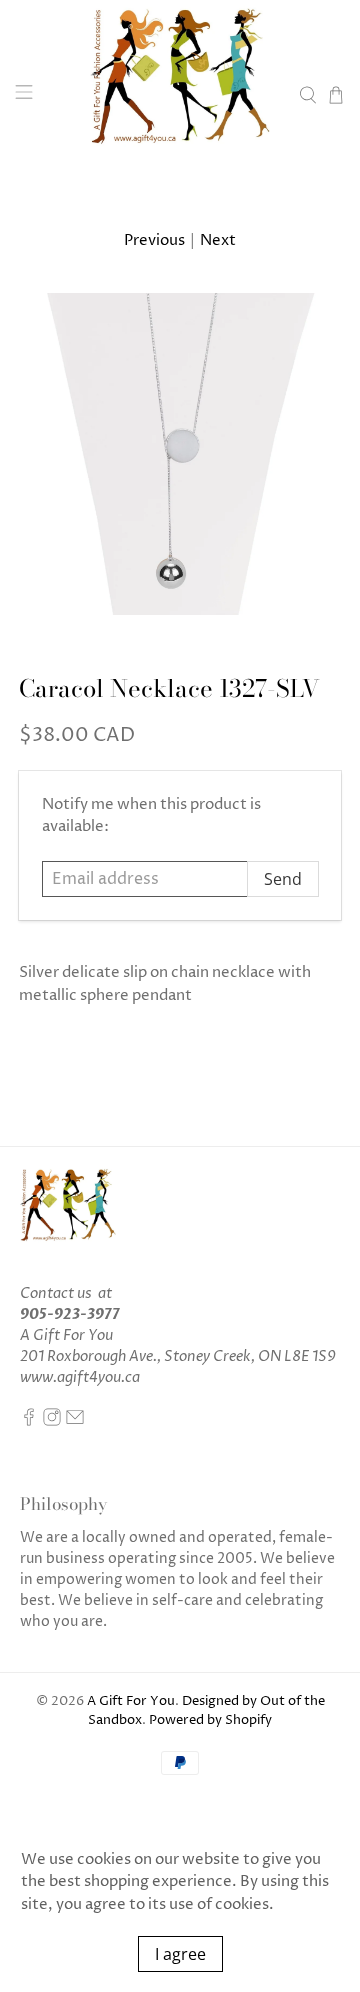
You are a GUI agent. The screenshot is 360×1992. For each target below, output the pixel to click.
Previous (154, 240)
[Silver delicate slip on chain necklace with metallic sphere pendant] (180, 454)
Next (218, 240)
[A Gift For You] (180, 95)
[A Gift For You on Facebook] (29, 1421)
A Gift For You (131, 1701)
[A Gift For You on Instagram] (52, 1421)
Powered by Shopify (210, 1720)
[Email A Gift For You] (75, 1421)
